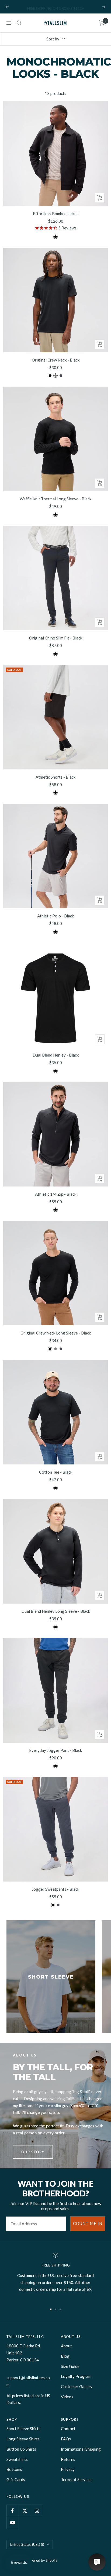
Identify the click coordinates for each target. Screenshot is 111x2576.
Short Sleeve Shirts (23, 2429)
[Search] (19, 23)
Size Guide (70, 2366)
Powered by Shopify (42, 2560)
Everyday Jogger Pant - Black (55, 1750)
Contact (68, 2429)
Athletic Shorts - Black (55, 777)
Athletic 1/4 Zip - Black (56, 1194)
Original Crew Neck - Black (56, 360)
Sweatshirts (17, 2459)
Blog (65, 2356)
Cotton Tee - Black (56, 1472)
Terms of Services (77, 2479)
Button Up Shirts (21, 2449)
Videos (67, 2397)
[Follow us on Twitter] (25, 2511)
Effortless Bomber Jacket (55, 214)
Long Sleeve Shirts (23, 2439)
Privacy (68, 2469)
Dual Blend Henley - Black (56, 1055)
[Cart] (102, 23)
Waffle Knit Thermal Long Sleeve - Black (55, 499)
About (66, 2346)
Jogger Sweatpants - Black (55, 1889)
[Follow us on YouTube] (13, 2523)
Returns (68, 2459)
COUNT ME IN (88, 2223)
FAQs (66, 2439)
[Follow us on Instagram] (37, 2511)
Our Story (33, 2152)
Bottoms (14, 2469)
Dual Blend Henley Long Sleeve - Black (56, 1611)
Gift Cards (16, 2479)
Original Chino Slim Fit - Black (56, 638)
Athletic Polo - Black (55, 916)
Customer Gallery (77, 2386)
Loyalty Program (76, 2376)
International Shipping (81, 2449)
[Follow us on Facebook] (13, 2511)
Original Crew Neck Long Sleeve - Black (56, 1333)
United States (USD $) (27, 2544)
